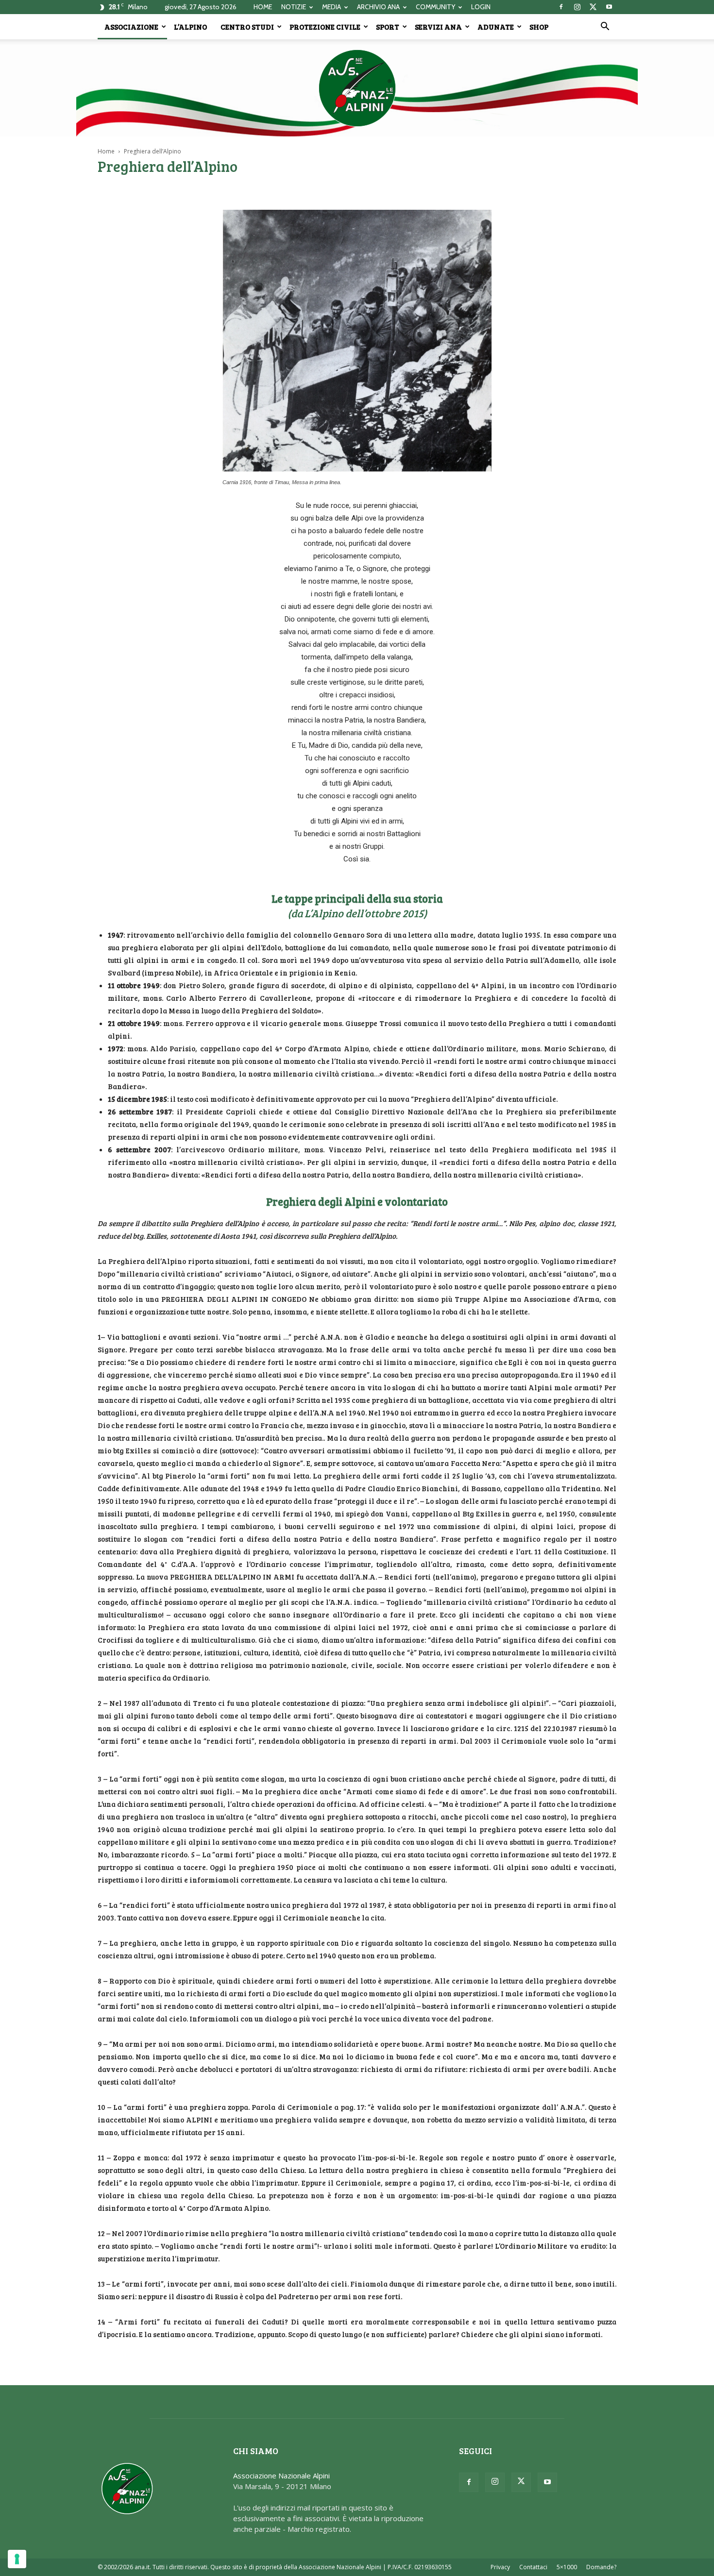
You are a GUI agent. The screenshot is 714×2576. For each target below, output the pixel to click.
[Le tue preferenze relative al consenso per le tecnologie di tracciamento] (17, 2559)
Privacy (500, 2567)
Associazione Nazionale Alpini (281, 2475)
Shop (539, 27)
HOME (263, 7)
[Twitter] (593, 7)
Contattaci (533, 2567)
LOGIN (481, 7)
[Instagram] (577, 7)
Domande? (601, 2567)
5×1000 (567, 2567)
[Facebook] (561, 7)
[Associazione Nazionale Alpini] (357, 88)
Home (106, 151)
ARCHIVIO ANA (378, 7)
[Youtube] (609, 7)
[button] (605, 27)
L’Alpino (190, 27)
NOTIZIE (294, 7)
